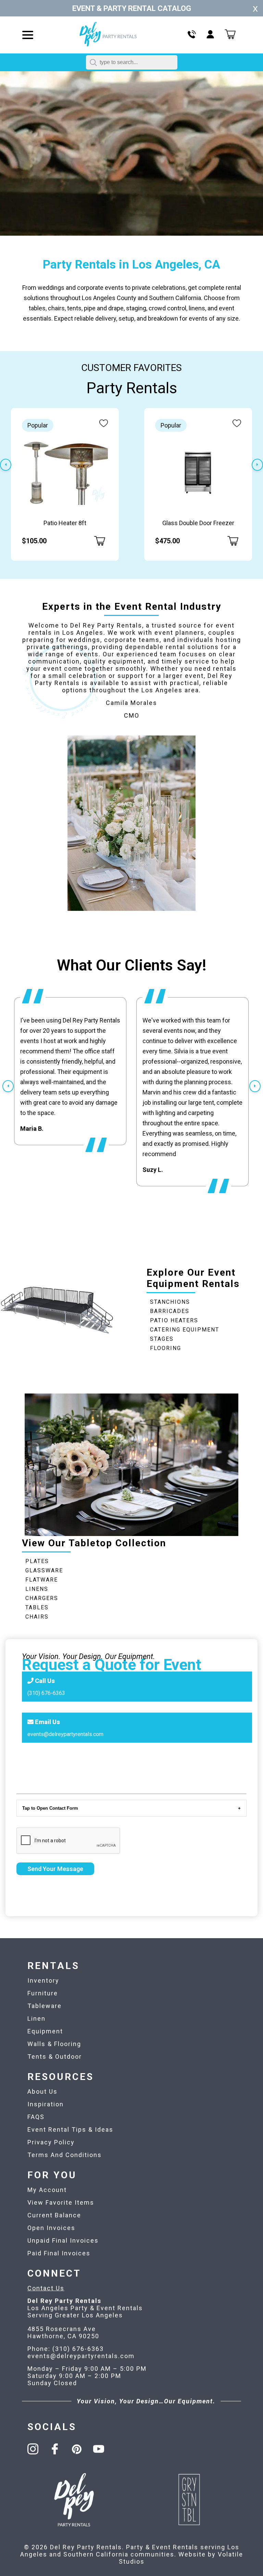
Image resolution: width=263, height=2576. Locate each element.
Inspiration (46, 2104)
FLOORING (166, 1348)
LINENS (37, 1589)
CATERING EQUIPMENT (185, 1330)
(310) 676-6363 (46, 1693)
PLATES (37, 1561)
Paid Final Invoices (59, 2253)
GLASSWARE (44, 1570)
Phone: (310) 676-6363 (66, 2349)
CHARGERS (42, 1598)
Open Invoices (51, 2228)
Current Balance (54, 2215)
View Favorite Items (61, 2202)
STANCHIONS (170, 1302)
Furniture (43, 1993)
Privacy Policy (51, 2142)
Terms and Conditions (65, 2155)
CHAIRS (37, 1617)
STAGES (162, 1339)
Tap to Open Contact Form (50, 1808)
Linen (36, 2018)
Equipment (45, 2031)
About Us (42, 2091)
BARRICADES (170, 1311)
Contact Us (46, 2288)
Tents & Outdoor (55, 2057)
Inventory (43, 1980)
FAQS (36, 2117)
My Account (47, 2190)
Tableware (45, 2006)
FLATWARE (42, 1580)
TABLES (37, 1607)
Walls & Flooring (54, 2044)
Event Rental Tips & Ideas (70, 2129)
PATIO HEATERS (174, 1320)
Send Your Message (55, 1869)
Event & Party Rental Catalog (132, 8)
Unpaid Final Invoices (63, 2240)
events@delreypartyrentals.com (65, 1734)
